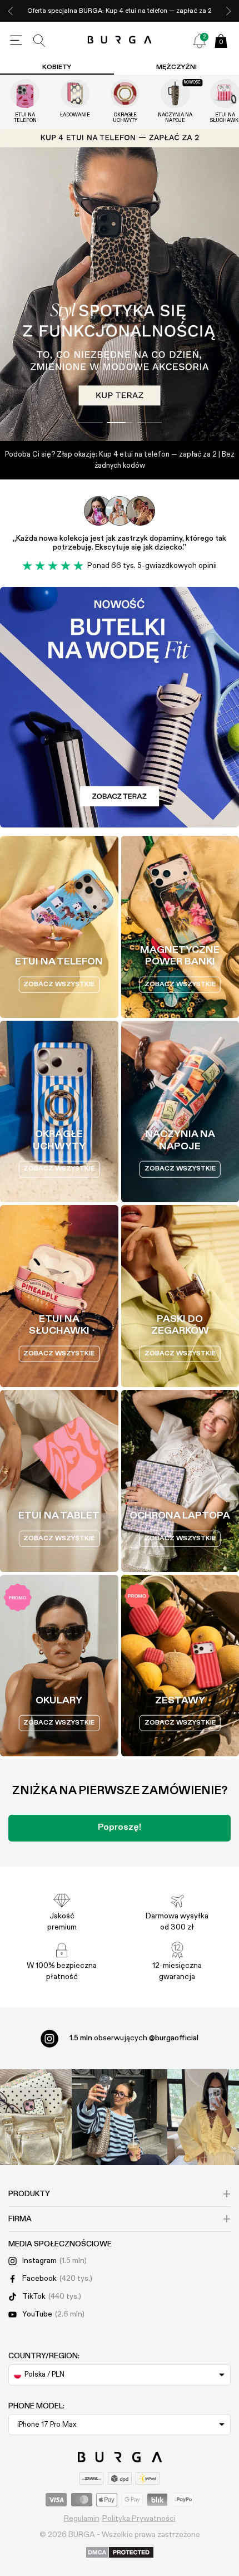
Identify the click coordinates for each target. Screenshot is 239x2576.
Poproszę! (120, 1828)
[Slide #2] (149, 423)
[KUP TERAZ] (120, 285)
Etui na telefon (25, 118)
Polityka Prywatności (139, 2519)
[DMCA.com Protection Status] (120, 2553)
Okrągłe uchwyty (125, 118)
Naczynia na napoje (175, 118)
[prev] (11, 11)
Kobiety (57, 67)
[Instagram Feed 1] (120, 2117)
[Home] (120, 40)
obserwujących (134, 2038)
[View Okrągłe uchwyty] (125, 94)
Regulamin (82, 2519)
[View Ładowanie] (75, 94)
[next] (228, 11)
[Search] (39, 41)
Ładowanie (75, 115)
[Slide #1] (120, 423)
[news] (200, 41)
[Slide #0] (90, 423)
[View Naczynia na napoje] (175, 94)
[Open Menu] (16, 41)
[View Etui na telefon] (25, 94)
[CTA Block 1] (120, 707)
